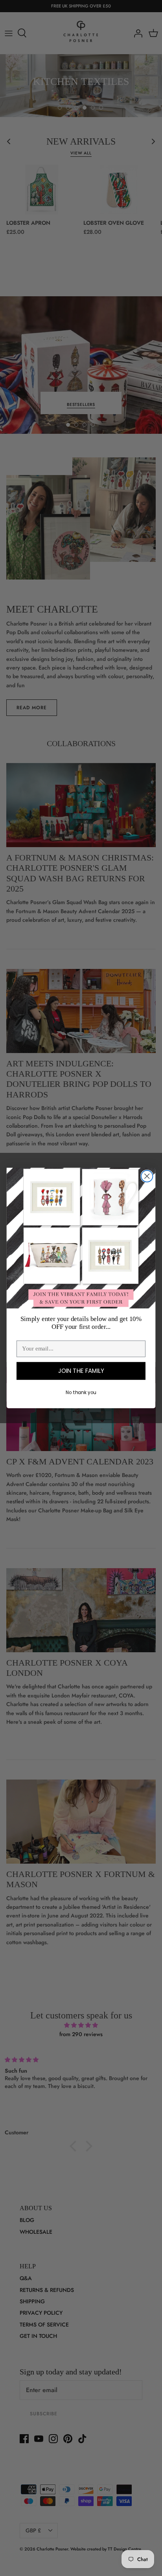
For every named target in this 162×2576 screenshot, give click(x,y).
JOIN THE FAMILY (81, 1371)
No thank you (81, 1392)
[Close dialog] (147, 1176)
